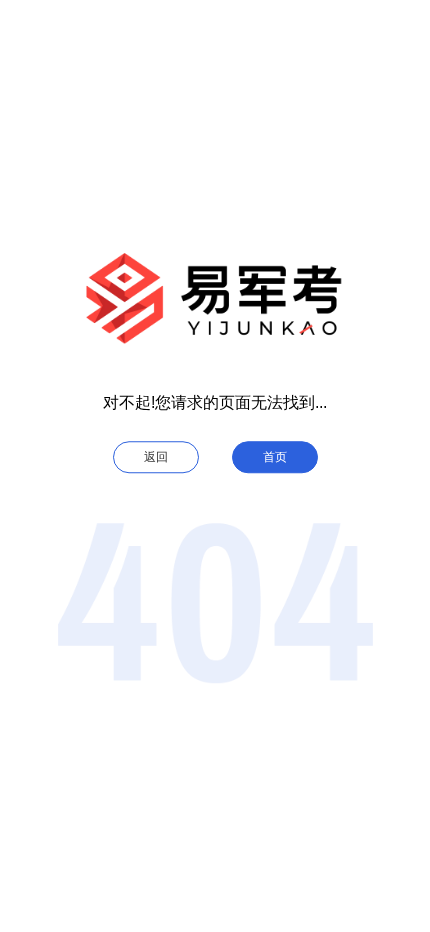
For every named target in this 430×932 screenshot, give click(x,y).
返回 (156, 457)
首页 (275, 457)
